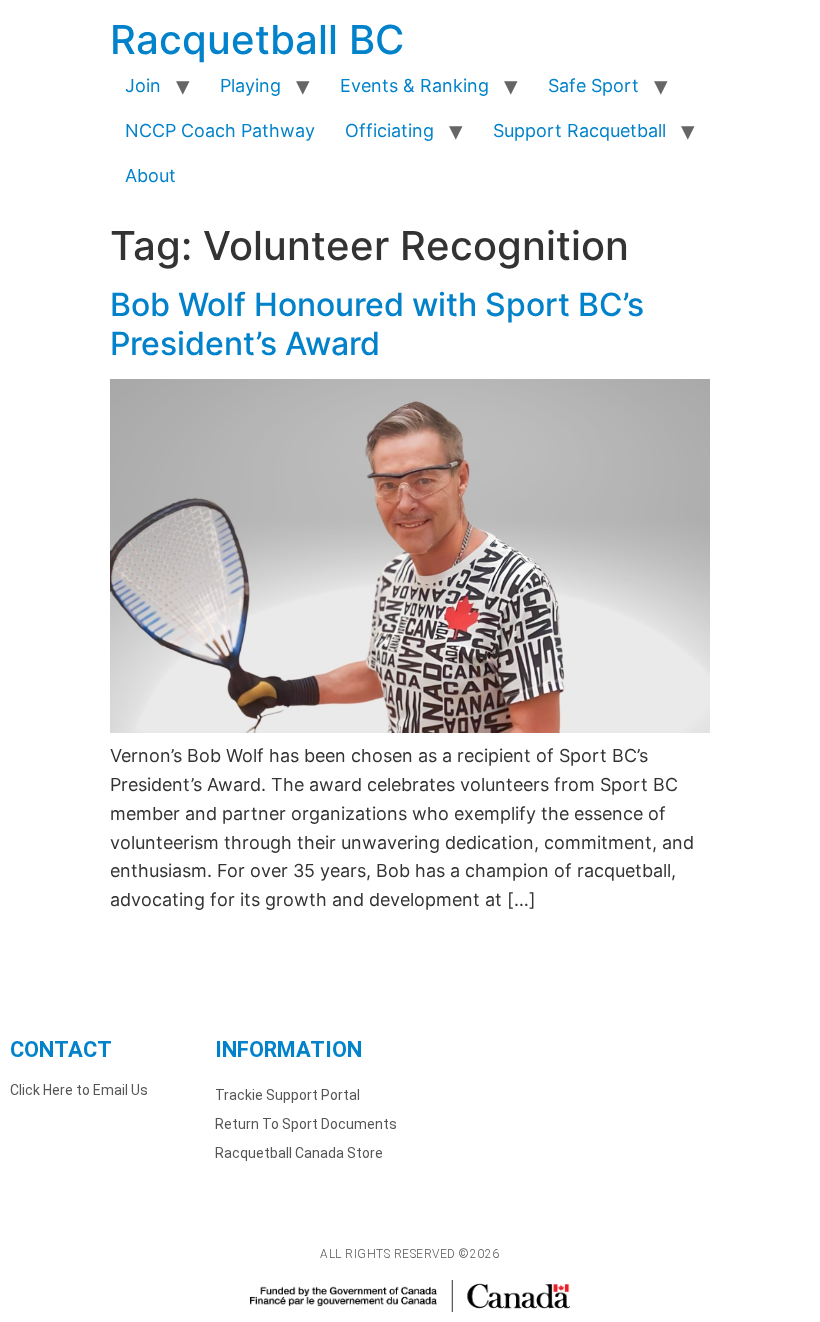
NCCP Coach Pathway (220, 130)
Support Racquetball (579, 130)
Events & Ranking (414, 85)
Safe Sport (593, 85)
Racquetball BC (257, 39)
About (150, 175)
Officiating (389, 130)
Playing (250, 85)
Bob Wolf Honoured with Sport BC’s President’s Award (377, 323)
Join (143, 85)
